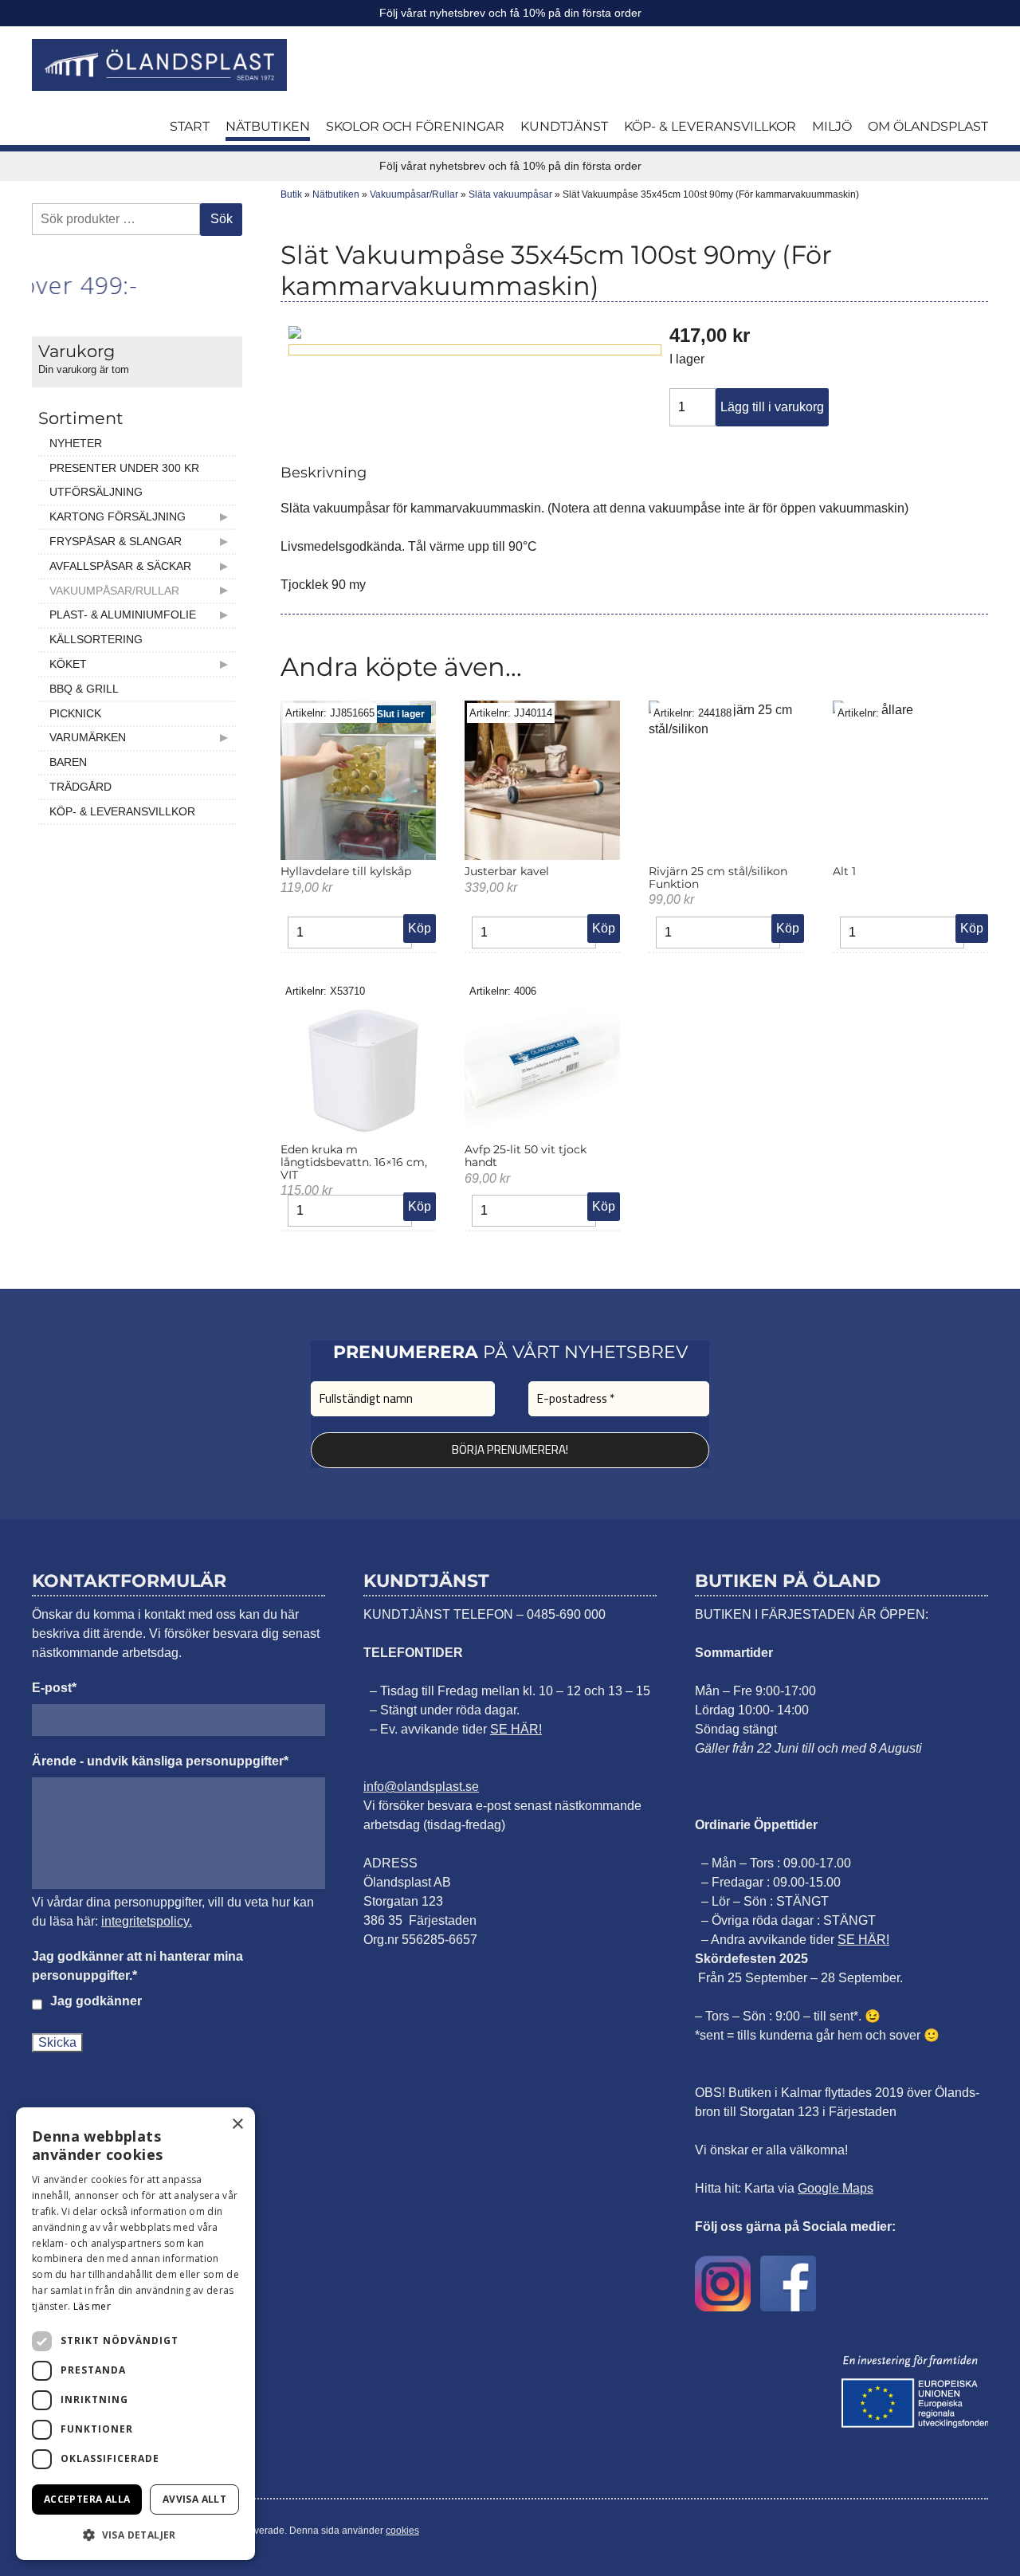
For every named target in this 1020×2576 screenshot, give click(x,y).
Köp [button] (604, 928)
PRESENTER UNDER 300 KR (124, 468)
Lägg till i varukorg (772, 407)
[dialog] (135, 2334)
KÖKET (68, 664)
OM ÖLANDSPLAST (928, 126)
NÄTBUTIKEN (268, 126)
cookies (402, 2531)
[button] (135, 2535)
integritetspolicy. (147, 1921)
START (190, 126)
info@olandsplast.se (421, 1787)
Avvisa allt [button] (194, 2499)
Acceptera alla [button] (87, 2499)
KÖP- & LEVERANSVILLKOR (710, 126)
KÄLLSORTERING (96, 639)
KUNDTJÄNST (564, 126)
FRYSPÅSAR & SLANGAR (116, 541)
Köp (420, 928)
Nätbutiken (336, 194)
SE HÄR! (516, 1729)
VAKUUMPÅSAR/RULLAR (114, 591)
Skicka (57, 2042)
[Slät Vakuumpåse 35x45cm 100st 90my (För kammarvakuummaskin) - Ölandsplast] (159, 65)
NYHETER (76, 443)
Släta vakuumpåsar (510, 194)
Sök (222, 219)
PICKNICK (75, 713)
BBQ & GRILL (84, 689)
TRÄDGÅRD (80, 787)
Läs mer (92, 2306)
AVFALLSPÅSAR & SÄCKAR (120, 566)
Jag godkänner (96, 2001)
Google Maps (836, 2188)
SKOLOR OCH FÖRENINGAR (415, 126)
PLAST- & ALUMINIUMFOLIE (123, 615)
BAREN (68, 762)
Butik (291, 194)
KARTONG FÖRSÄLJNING (118, 516)
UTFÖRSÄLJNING (96, 492)
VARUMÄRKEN (88, 737)
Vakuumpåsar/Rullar (414, 194)
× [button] (237, 2124)
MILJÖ (832, 126)
